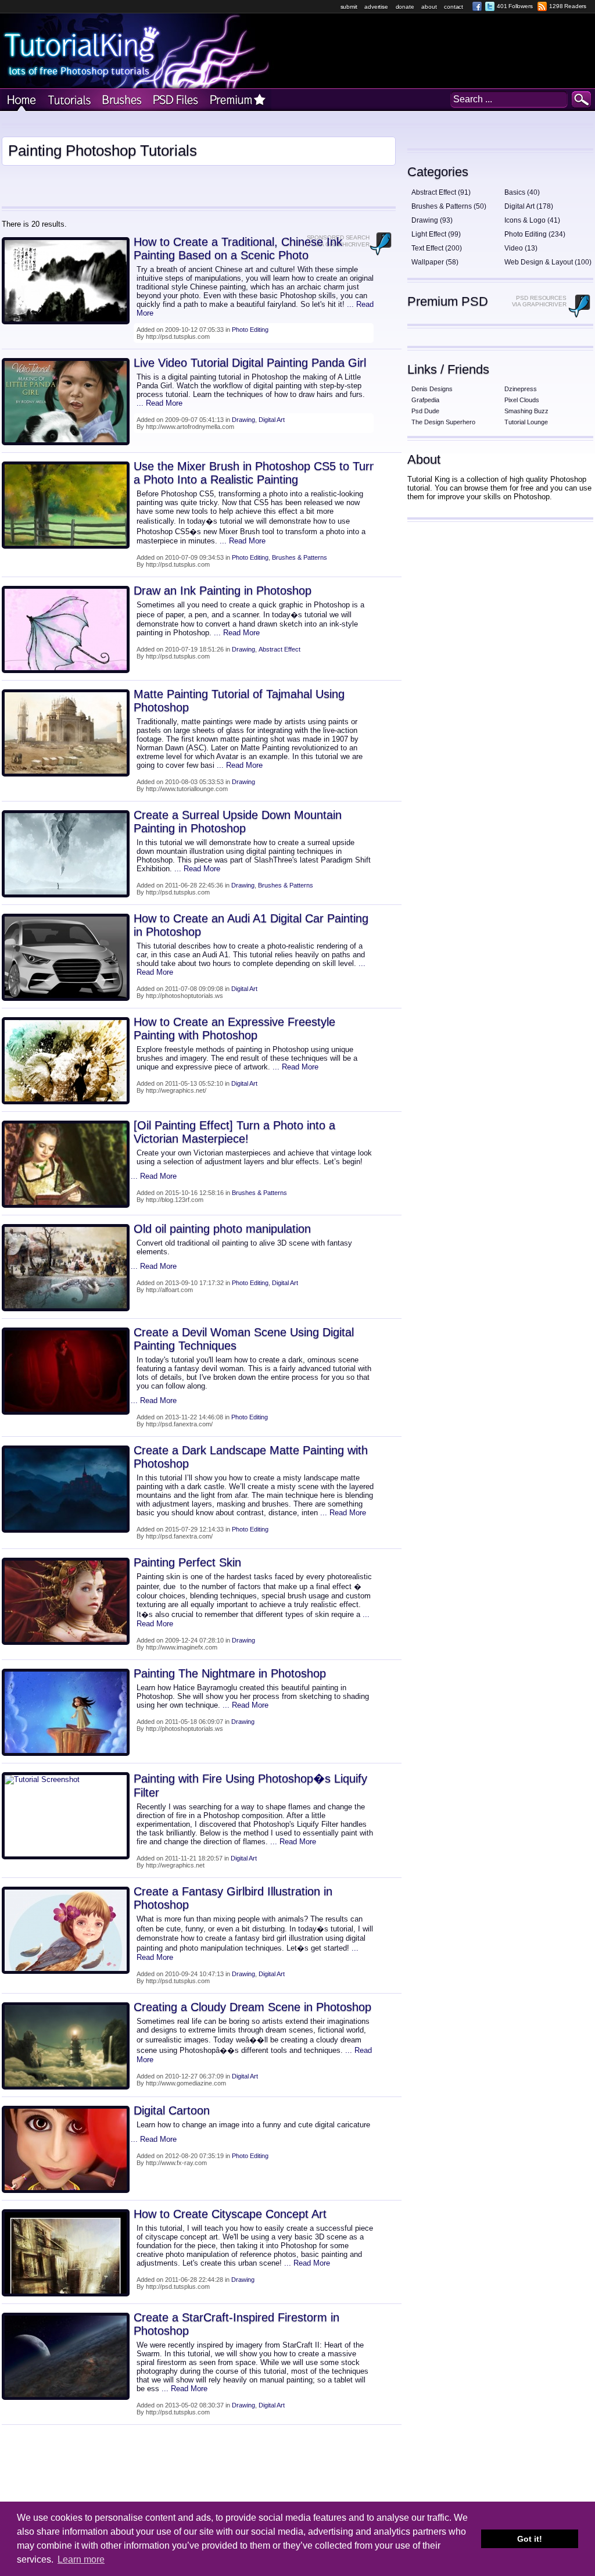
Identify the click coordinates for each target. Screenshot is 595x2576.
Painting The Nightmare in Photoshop (230, 1673)
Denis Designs (432, 389)
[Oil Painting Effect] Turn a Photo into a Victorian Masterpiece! (234, 1132)
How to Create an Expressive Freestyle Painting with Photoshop (234, 1028)
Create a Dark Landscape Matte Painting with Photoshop (251, 1457)
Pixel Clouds (522, 400)
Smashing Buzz (526, 411)
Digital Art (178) (529, 206)
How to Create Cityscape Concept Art (230, 2214)
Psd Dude (425, 411)
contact (454, 7)
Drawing (243, 420)
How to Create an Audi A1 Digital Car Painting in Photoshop (251, 925)
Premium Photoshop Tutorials (238, 100)
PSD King (175, 100)
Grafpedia (425, 400)
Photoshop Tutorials (68, 100)
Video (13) (521, 248)
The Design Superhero (443, 422)
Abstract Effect (279, 649)
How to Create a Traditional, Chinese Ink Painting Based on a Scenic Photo (238, 248)
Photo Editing (250, 330)
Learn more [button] (81, 2559)
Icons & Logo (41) (532, 220)
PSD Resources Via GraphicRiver (539, 301)
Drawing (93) (432, 220)
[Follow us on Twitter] (490, 6)
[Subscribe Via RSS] (542, 6)
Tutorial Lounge (526, 422)
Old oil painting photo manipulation (222, 1229)
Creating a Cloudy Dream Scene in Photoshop (252, 2007)
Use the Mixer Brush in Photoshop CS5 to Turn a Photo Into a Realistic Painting (255, 473)
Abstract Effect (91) (441, 192)
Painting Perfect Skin (187, 1562)
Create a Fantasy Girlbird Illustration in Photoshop (233, 1898)
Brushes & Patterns (300, 557)
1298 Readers (568, 6)
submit (349, 7)
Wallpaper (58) (435, 262)
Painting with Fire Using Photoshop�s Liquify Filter (250, 1786)
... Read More (159, 403)
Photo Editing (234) (535, 234)
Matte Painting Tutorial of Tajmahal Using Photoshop (239, 701)
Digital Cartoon (172, 2110)
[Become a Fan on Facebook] (477, 6)
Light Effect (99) (436, 234)
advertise (376, 7)
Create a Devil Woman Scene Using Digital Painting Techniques (244, 1339)
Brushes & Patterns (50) (449, 206)
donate (405, 7)
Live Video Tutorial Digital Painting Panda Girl (250, 363)
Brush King (120, 100)
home (21, 100)
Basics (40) (522, 192)
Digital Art (272, 420)
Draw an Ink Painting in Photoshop (223, 591)
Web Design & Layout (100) (548, 262)
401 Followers (515, 6)
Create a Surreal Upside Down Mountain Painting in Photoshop (238, 822)
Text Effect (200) (437, 248)
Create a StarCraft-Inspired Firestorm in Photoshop (236, 2324)
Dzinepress (521, 389)
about (429, 7)
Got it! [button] (530, 2539)
